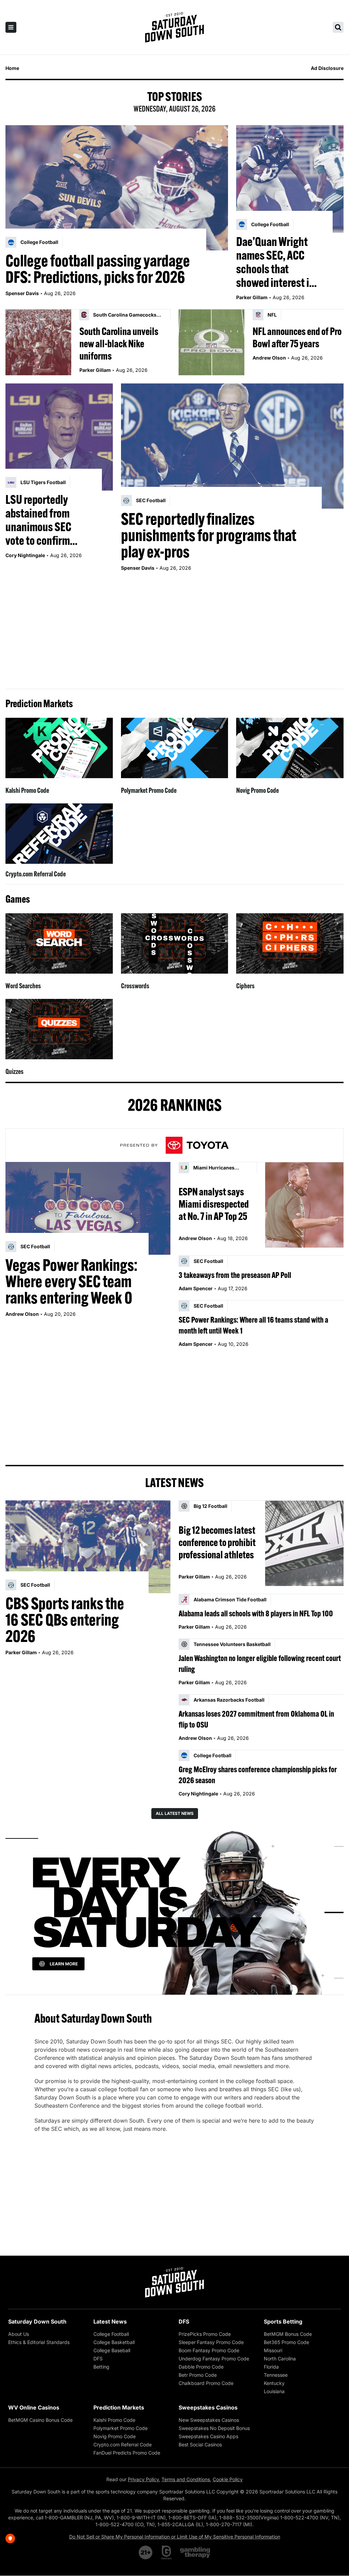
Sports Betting (283, 2322)
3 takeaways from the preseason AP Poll (235, 1275)
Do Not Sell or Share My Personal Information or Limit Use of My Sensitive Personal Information (175, 2537)
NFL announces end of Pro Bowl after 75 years (297, 337)
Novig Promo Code (257, 790)
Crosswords (135, 986)
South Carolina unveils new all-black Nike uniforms (119, 344)
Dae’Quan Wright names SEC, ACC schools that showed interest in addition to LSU (275, 262)
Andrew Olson (269, 358)
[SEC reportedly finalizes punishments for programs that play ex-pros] (232, 446)
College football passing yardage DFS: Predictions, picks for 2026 (98, 269)
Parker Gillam (252, 297)
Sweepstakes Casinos (208, 2407)
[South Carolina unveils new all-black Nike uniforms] (38, 342)
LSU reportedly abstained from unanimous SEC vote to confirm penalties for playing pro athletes (47, 520)
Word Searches (23, 986)
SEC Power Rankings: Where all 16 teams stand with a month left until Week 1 (253, 1325)
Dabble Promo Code (201, 2367)
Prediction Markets (119, 2407)
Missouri (273, 2350)
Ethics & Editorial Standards (39, 2342)
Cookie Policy (228, 2479)
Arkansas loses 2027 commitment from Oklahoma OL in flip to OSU (256, 1719)
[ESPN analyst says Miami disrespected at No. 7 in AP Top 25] (304, 1205)
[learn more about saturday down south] (174, 1912)
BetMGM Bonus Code (288, 2334)
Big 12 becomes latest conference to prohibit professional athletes (217, 1542)
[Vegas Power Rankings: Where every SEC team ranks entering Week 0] (88, 1208)
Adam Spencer (196, 1288)
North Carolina (280, 2359)
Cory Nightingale (25, 555)
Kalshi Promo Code (27, 790)
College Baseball (112, 2350)
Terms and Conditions (186, 2479)
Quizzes (14, 1071)
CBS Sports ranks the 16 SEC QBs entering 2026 (65, 1620)
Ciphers (245, 986)
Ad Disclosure (327, 68)
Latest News (110, 2322)
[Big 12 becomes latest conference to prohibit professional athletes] (304, 1543)
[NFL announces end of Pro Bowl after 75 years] (211, 342)
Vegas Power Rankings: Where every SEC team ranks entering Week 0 (71, 1281)
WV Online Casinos (34, 2407)
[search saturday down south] (338, 27)
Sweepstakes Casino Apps (208, 2436)
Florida (271, 2367)
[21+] (146, 2552)
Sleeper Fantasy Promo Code (211, 2342)
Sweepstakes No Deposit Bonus (214, 2428)
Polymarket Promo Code (149, 790)
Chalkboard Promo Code (206, 2383)
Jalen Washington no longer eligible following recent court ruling (260, 1663)
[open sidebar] (11, 27)
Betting (101, 2367)
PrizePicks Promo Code (205, 2334)
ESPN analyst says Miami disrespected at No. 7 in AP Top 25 (214, 1204)
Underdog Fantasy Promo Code (214, 2359)
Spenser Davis (22, 293)
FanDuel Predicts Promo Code (127, 2453)
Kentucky (274, 2383)
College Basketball (114, 2342)
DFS (98, 2359)
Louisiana (274, 2391)
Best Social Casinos (200, 2444)
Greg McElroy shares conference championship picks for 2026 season (258, 1775)
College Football (111, 2334)
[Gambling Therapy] (195, 2552)
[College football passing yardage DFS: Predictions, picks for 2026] (117, 188)
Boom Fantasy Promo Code (209, 2350)
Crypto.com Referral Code (36, 874)
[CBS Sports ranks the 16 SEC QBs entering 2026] (88, 1547)
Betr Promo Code (198, 2375)
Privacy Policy (143, 2479)
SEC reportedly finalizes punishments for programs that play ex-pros (209, 535)
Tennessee (276, 2375)
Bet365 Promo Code (286, 2342)
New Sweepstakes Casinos (209, 2420)
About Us (19, 2334)
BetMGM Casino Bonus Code (40, 2420)
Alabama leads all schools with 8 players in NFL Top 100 (256, 1613)
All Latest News (175, 1813)
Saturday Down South (37, 2322)
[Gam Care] (166, 2552)
